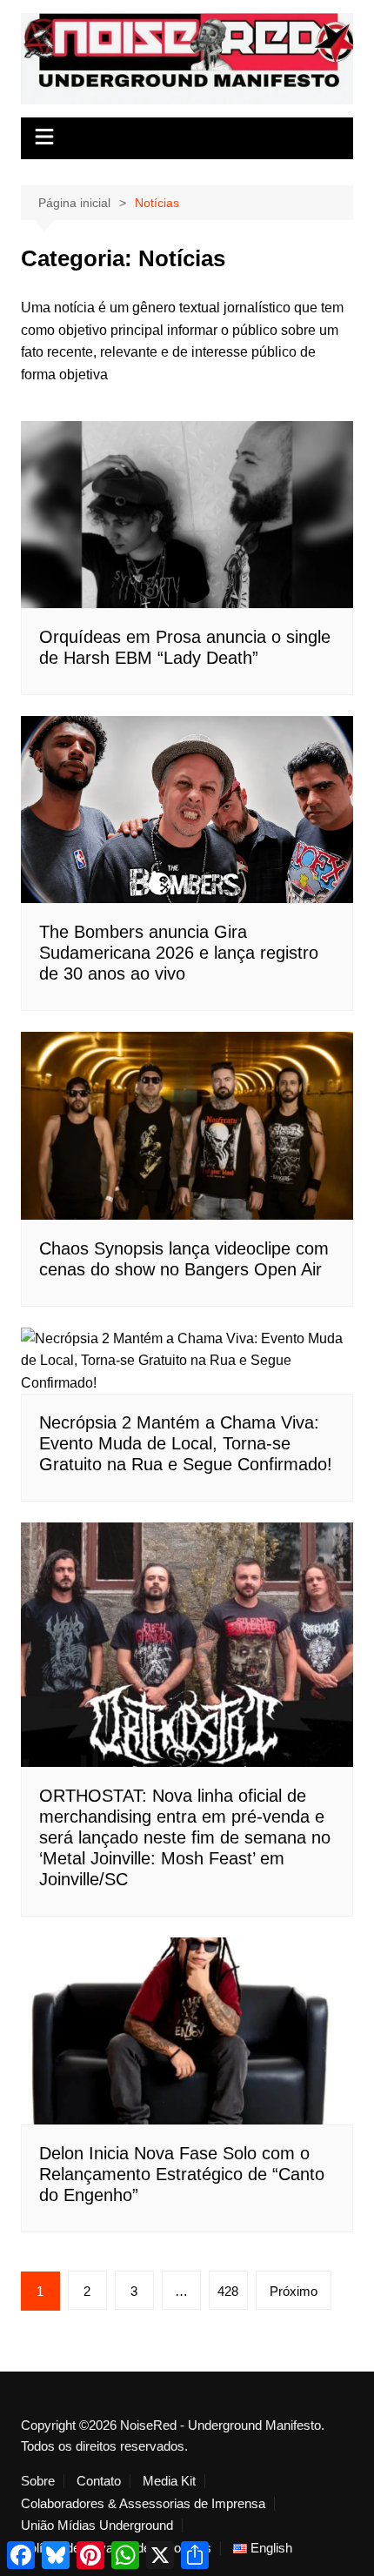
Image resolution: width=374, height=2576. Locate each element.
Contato (99, 2481)
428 (228, 2291)
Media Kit (169, 2481)
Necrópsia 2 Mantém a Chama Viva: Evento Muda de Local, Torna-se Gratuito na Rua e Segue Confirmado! (186, 1443)
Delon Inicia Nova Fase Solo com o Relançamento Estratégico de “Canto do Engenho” (182, 2174)
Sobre (38, 2481)
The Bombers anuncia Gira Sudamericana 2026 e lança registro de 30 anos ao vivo (179, 953)
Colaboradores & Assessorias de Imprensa (143, 2504)
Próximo (294, 2291)
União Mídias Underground (97, 2526)
